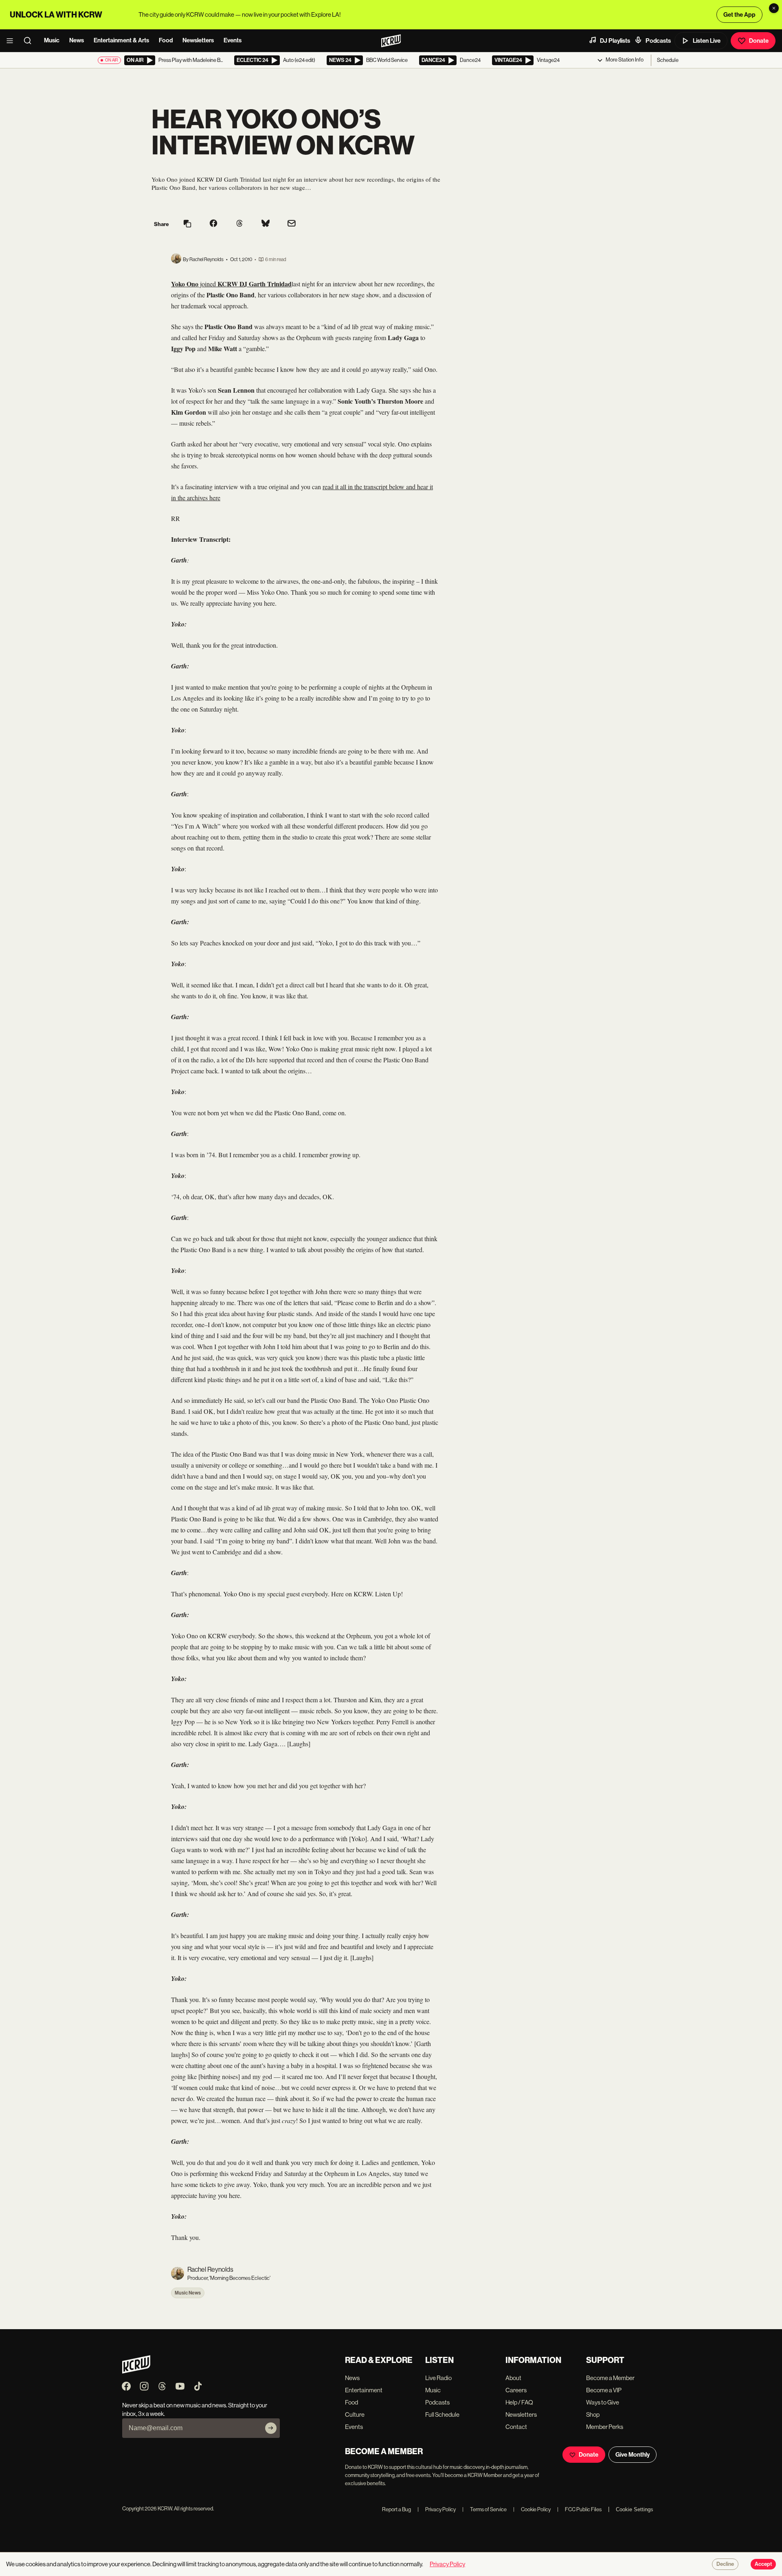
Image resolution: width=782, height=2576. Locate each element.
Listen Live (707, 41)
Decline (725, 2564)
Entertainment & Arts (121, 40)
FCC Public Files (579, 2509)
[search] (30, 41)
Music (52, 40)
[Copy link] (187, 224)
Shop (593, 2414)
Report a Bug (396, 2509)
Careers (516, 2390)
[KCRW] (136, 2371)
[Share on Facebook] (213, 224)
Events (233, 40)
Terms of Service (484, 2509)
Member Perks (605, 2427)
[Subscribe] (271, 2428)
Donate (759, 41)
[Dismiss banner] (774, 8)
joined (208, 284)
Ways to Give (603, 2402)
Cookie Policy (532, 2509)
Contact (516, 2427)
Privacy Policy (437, 2509)
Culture (355, 2414)
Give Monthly (633, 2455)
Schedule (668, 60)
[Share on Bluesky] (266, 224)
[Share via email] (292, 224)
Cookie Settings (635, 2509)
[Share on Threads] (239, 224)
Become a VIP (604, 2390)
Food (166, 40)
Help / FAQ (519, 2402)
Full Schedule (442, 2414)
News (77, 40)
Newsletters (198, 40)
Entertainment (364, 2390)
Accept (763, 2564)
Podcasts (658, 41)
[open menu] (12, 41)
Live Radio (438, 2378)
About (513, 2378)
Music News (188, 2293)
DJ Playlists (615, 41)
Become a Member (610, 2378)
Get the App (739, 15)
